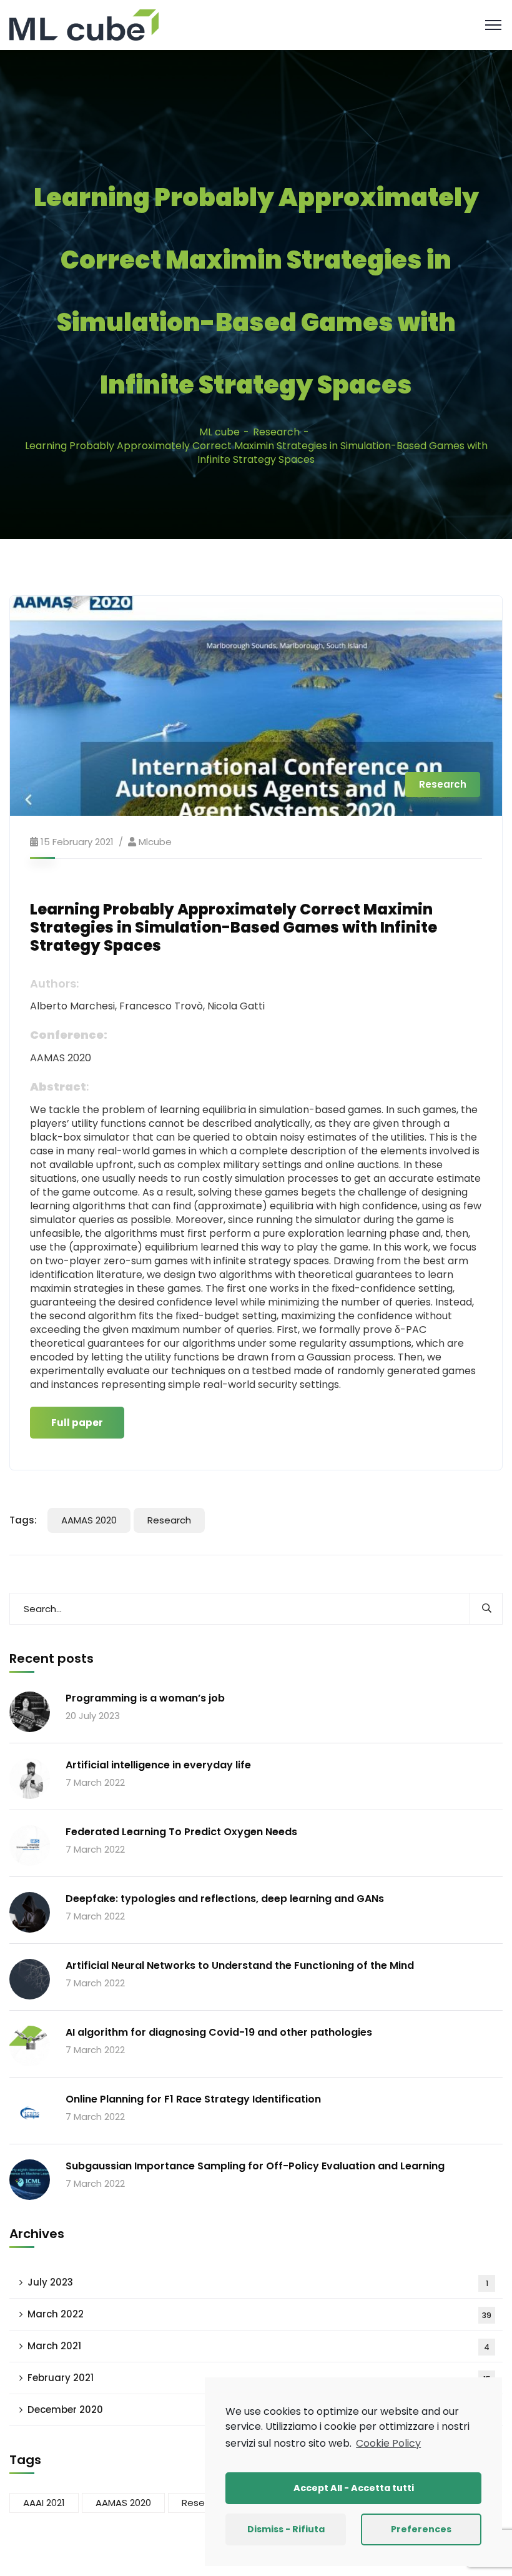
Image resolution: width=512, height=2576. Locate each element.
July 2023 (258, 2282)
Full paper (77, 1423)
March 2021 (258, 2346)
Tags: (23, 1520)
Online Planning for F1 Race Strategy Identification (193, 2099)
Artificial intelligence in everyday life (158, 1765)
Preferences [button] (421, 2529)
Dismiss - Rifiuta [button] (286, 2529)
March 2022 (259, 2314)
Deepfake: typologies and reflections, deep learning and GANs (225, 1899)
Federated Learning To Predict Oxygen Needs (181, 1832)
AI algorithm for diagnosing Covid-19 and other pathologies (219, 2032)
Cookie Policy (388, 2443)
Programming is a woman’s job (145, 1698)
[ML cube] (84, 24)
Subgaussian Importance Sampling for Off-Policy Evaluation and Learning (255, 2166)
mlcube (155, 842)
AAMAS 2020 (89, 1520)
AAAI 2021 (44, 2503)
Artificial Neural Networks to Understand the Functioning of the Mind (240, 1965)
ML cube (219, 432)
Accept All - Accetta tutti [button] (354, 2488)
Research (276, 432)
